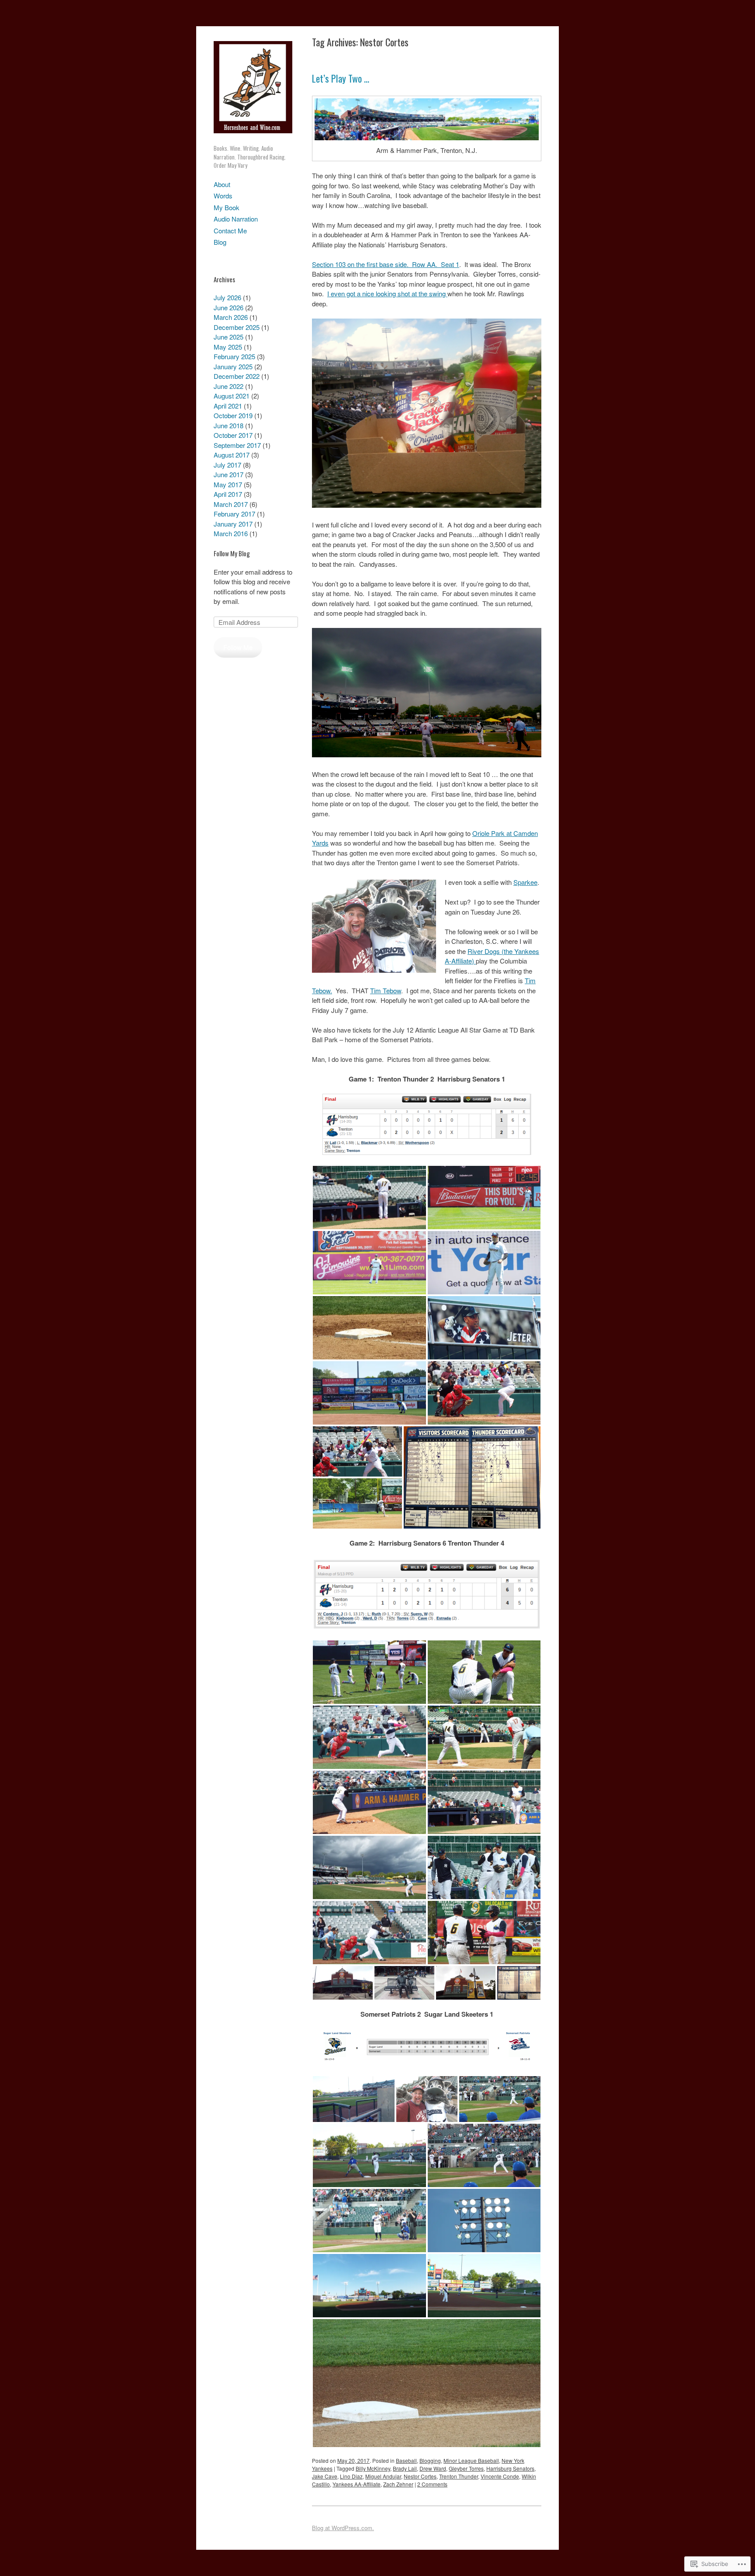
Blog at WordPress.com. (343, 2528)
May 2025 (228, 347)
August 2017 (232, 455)
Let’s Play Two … (341, 78)
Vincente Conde (500, 2476)
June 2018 (229, 425)
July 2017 (227, 465)
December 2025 (237, 327)
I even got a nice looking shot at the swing (387, 293)
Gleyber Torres (466, 2468)
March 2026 (231, 317)
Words (223, 196)
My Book (227, 207)
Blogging (430, 2460)
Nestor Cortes (420, 2476)
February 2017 (234, 514)
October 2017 (233, 435)
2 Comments (432, 2484)
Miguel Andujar (383, 2476)
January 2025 (233, 366)
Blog (220, 242)
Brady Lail (405, 2468)
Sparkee (525, 882)
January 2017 (233, 524)
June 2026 (229, 307)
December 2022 (237, 376)
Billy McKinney (373, 2468)
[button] (369, 1198)
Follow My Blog (232, 553)
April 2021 (228, 406)
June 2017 (229, 474)
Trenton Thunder (459, 2476)
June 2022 (229, 386)
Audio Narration (236, 219)
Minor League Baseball (471, 2460)
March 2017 (231, 504)
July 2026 (227, 297)
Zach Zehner (398, 2484)
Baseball (406, 2460)
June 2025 (229, 337)
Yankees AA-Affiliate (357, 2484)
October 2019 (233, 415)
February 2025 (234, 356)
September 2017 (237, 445)
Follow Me (238, 647)
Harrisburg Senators (510, 2468)
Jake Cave (325, 2476)
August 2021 (232, 396)
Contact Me (230, 231)
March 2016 (231, 533)
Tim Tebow (386, 990)
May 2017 (228, 484)
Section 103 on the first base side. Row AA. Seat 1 (386, 264)
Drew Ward (433, 2468)
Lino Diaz (351, 2476)
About (222, 184)
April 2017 (228, 494)
